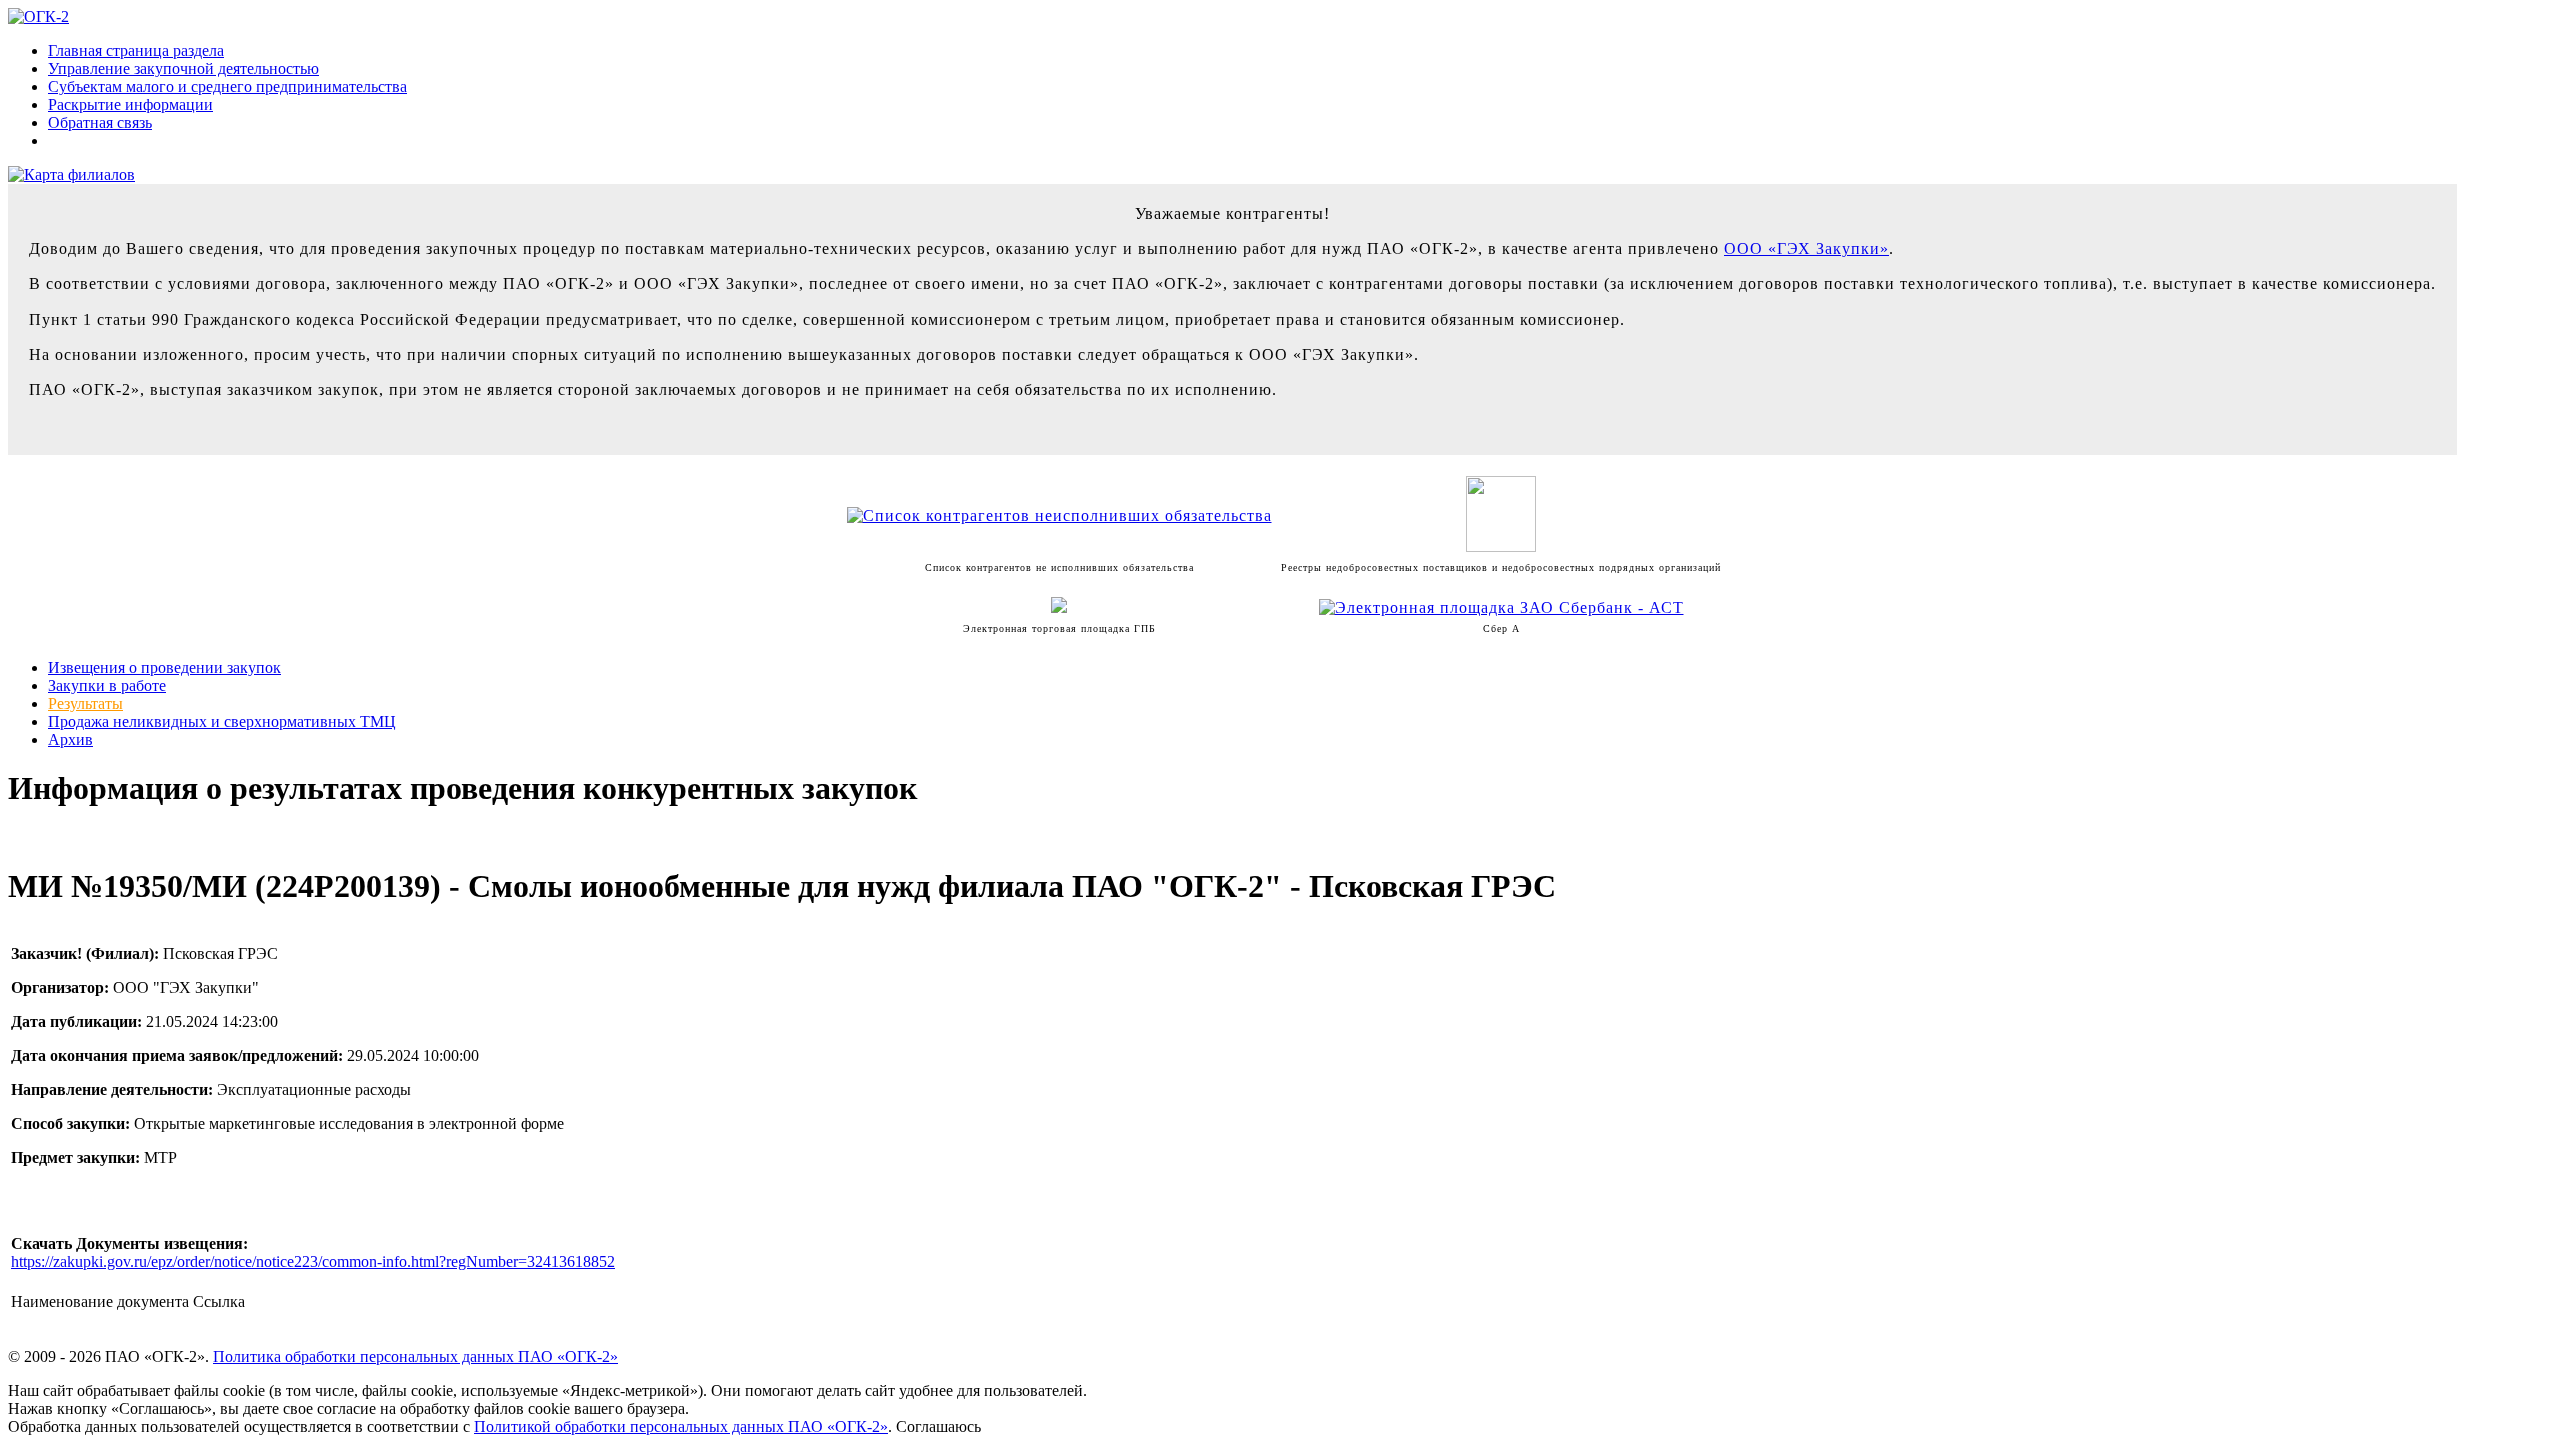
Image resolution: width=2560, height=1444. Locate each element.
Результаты (85, 703)
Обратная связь (100, 122)
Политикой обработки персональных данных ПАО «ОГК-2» (681, 1426)
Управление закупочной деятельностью (183, 68)
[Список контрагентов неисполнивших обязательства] (1059, 515)
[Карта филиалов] (71, 174)
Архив (70, 739)
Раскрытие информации (130, 104)
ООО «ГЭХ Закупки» (1806, 248)
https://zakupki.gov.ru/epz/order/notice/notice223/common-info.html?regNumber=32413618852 (313, 1261)
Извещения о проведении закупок (164, 667)
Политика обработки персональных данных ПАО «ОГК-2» (415, 1356)
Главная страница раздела (136, 50)
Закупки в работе (107, 685)
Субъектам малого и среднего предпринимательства (227, 86)
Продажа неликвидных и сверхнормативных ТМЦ (222, 721)
